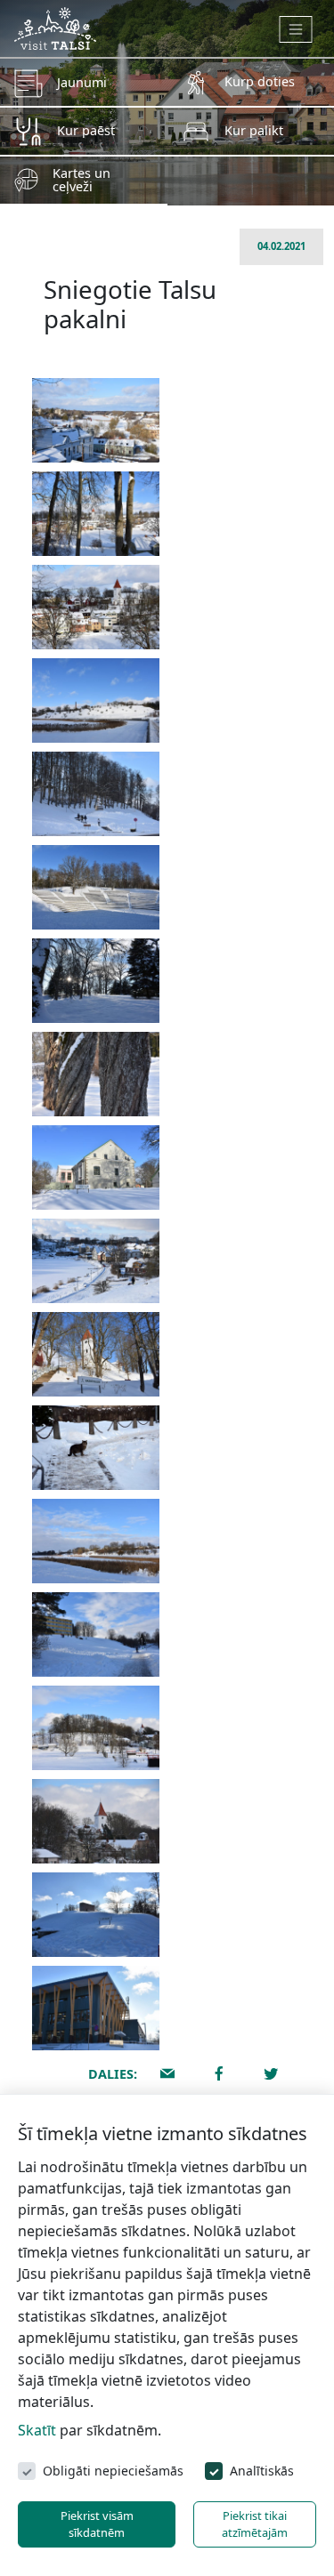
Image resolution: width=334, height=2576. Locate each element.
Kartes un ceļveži (81, 179)
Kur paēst (86, 130)
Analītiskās (262, 2471)
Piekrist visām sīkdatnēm (97, 2524)
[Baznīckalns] (96, 1354)
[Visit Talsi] (55, 27)
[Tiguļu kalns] (96, 981)
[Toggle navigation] (296, 29)
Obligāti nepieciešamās (113, 2471)
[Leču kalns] (96, 1915)
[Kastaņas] (96, 1074)
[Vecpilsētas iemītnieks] (96, 1448)
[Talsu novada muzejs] (96, 1167)
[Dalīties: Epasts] (167, 2073)
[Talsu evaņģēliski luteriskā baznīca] (96, 1821)
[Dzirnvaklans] (96, 1728)
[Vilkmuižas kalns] (96, 1541)
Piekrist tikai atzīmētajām (255, 2524)
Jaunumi (82, 82)
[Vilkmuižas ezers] (96, 420)
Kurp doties (260, 81)
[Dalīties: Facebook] (219, 2073)
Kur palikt (254, 130)
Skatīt (37, 2430)
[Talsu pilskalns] (96, 700)
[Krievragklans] (96, 1634)
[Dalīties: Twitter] (271, 2073)
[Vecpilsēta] (96, 607)
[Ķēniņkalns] (96, 794)
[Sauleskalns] (96, 887)
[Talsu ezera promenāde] (96, 1261)
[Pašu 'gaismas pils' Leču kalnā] (96, 2008)
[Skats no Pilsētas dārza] (96, 514)
